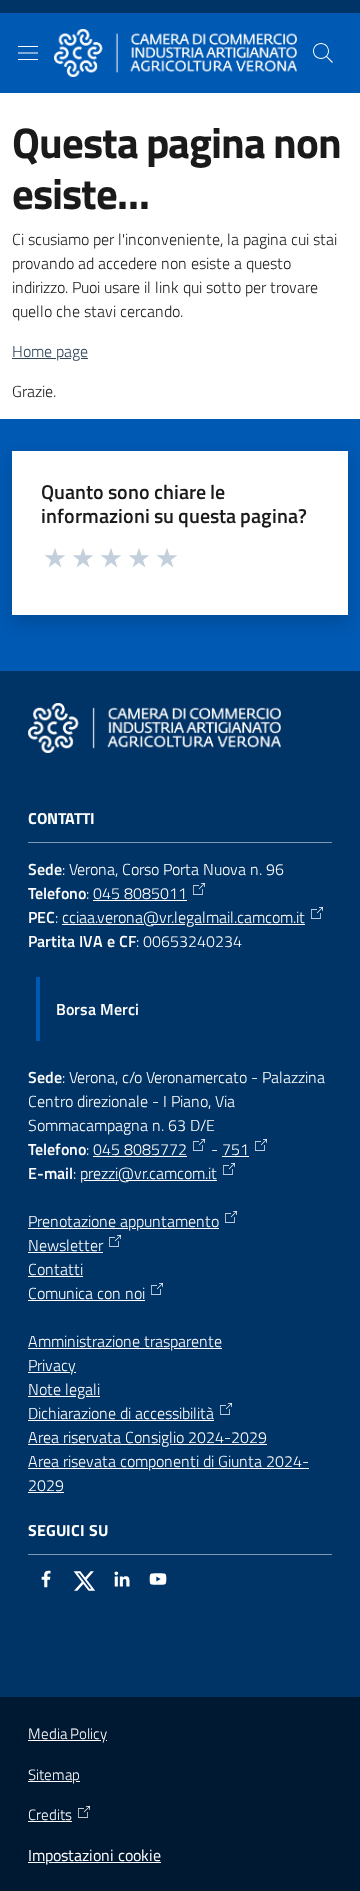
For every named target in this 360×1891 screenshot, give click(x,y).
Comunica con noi (86, 1293)
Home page (50, 351)
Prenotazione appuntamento (123, 1221)
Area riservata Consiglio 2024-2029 (147, 1437)
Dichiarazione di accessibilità (121, 1413)
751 (235, 1149)
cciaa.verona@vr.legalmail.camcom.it (183, 917)
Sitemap (54, 1774)
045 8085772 (140, 1149)
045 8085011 (140, 893)
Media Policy (67, 1733)
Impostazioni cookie (94, 1855)
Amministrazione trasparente (125, 1341)
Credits (50, 1815)
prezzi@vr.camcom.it (148, 1173)
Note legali (64, 1389)
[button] (323, 53)
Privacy (52, 1365)
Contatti (55, 1269)
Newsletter (65, 1245)
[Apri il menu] (28, 53)
